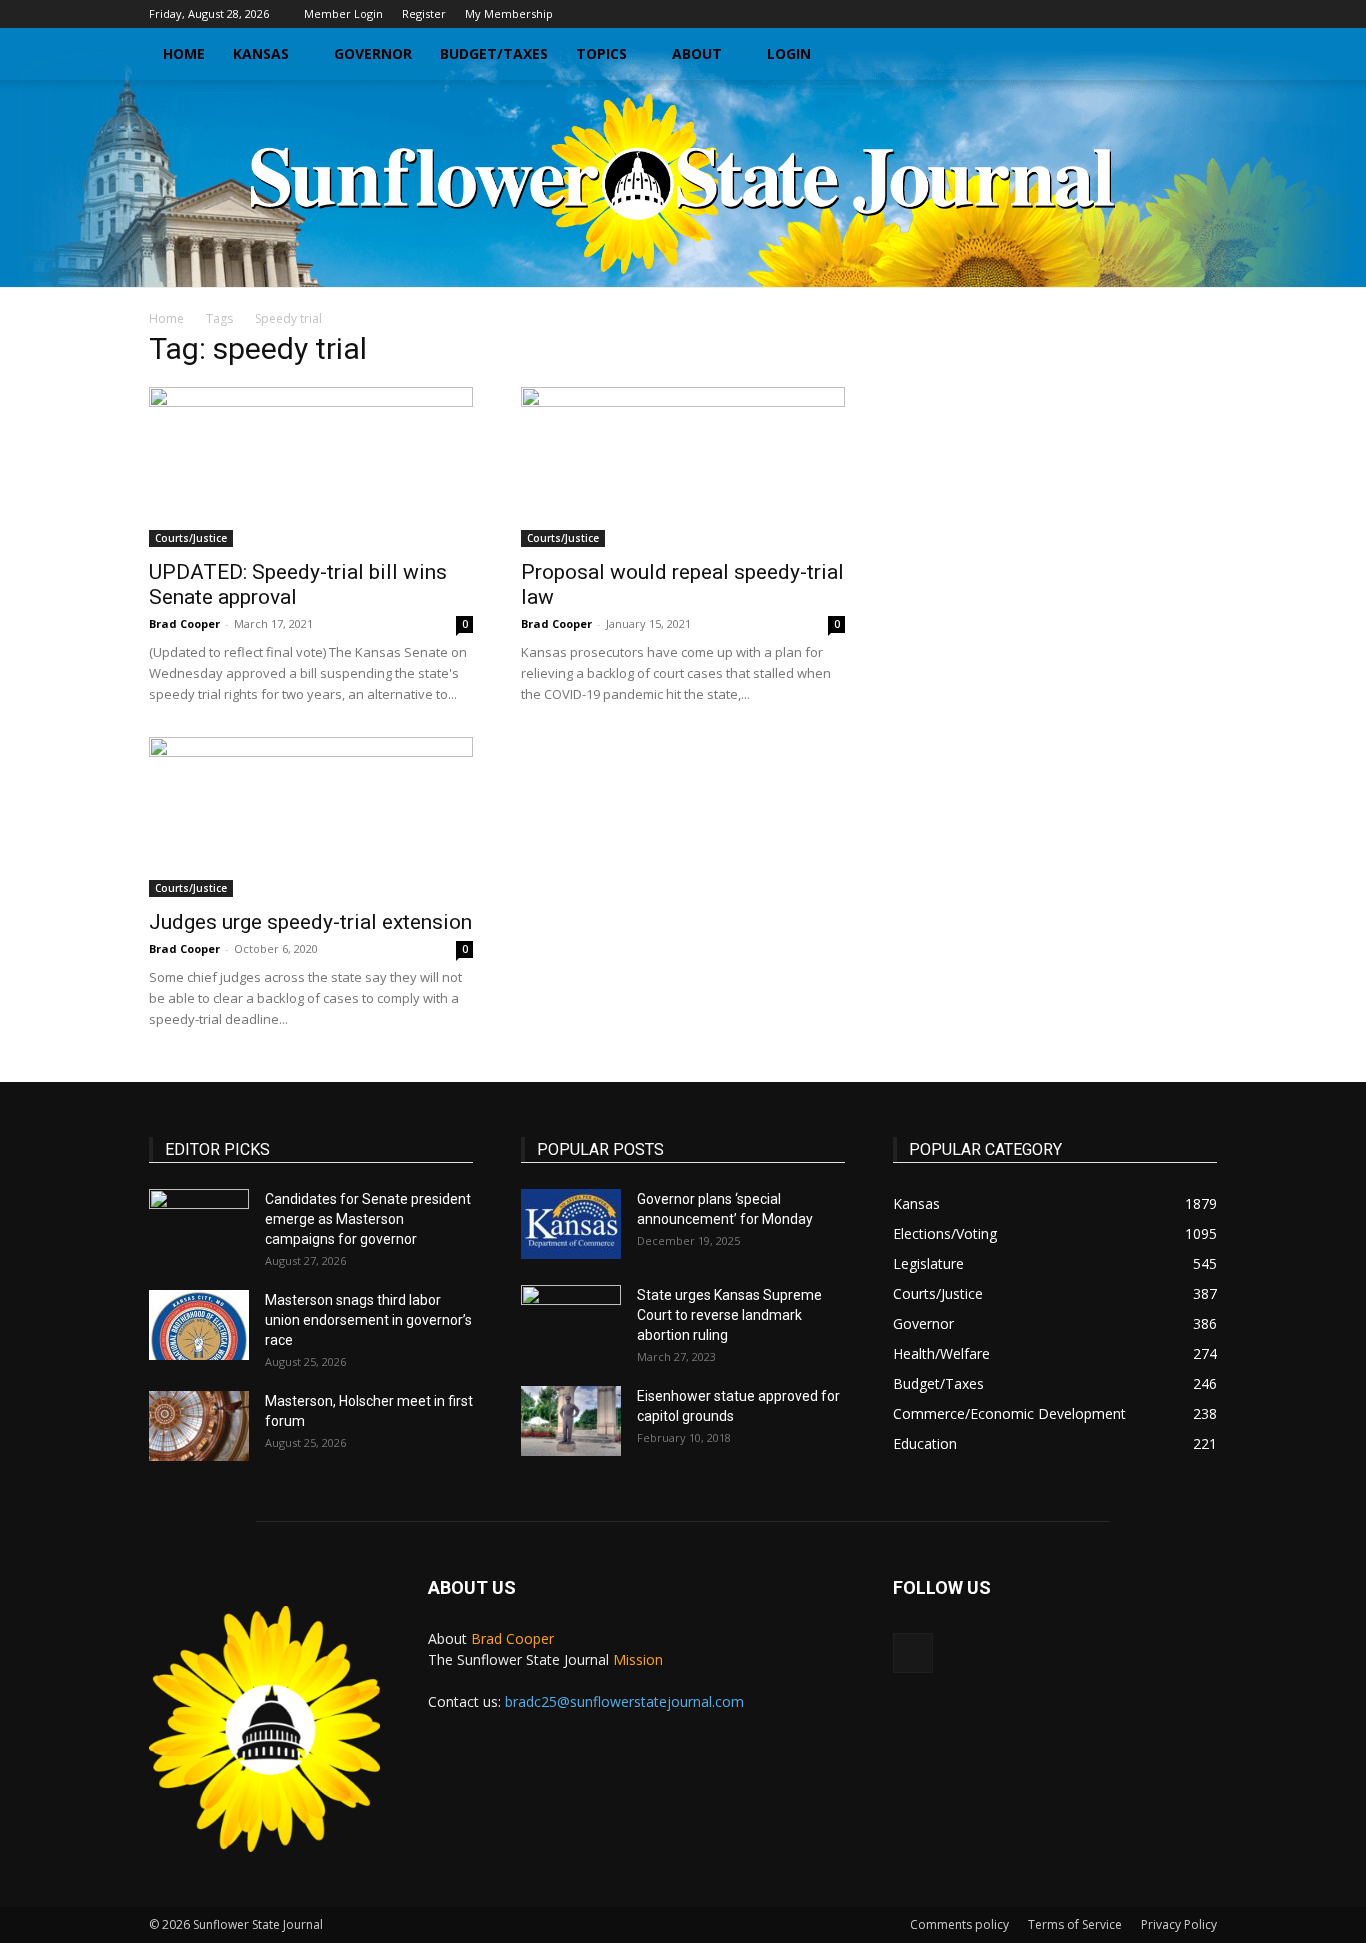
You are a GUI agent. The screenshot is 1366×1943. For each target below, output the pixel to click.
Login (789, 53)
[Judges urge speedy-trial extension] (311, 817)
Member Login (343, 13)
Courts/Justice (191, 538)
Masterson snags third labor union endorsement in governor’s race (368, 1320)
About (697, 53)
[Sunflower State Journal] (683, 183)
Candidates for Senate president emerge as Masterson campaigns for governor (368, 1219)
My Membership (509, 13)
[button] (1193, 55)
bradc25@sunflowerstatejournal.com (624, 1701)
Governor (373, 53)
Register (424, 13)
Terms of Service (1075, 1924)
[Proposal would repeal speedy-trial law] (683, 467)
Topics (601, 53)
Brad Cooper (184, 623)
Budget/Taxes (494, 53)
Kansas (261, 53)
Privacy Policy (1179, 1924)
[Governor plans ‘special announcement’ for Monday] (571, 1224)
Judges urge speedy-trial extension (310, 922)
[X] (1202, 14)
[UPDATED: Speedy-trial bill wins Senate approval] (311, 467)
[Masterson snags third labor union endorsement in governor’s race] (199, 1325)
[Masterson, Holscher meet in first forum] (199, 1426)
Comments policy (959, 1924)
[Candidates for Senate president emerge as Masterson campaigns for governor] (199, 1224)
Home (184, 53)
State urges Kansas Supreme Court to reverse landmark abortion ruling (729, 1315)
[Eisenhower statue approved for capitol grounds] (571, 1421)
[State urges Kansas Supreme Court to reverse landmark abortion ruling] (571, 1320)
